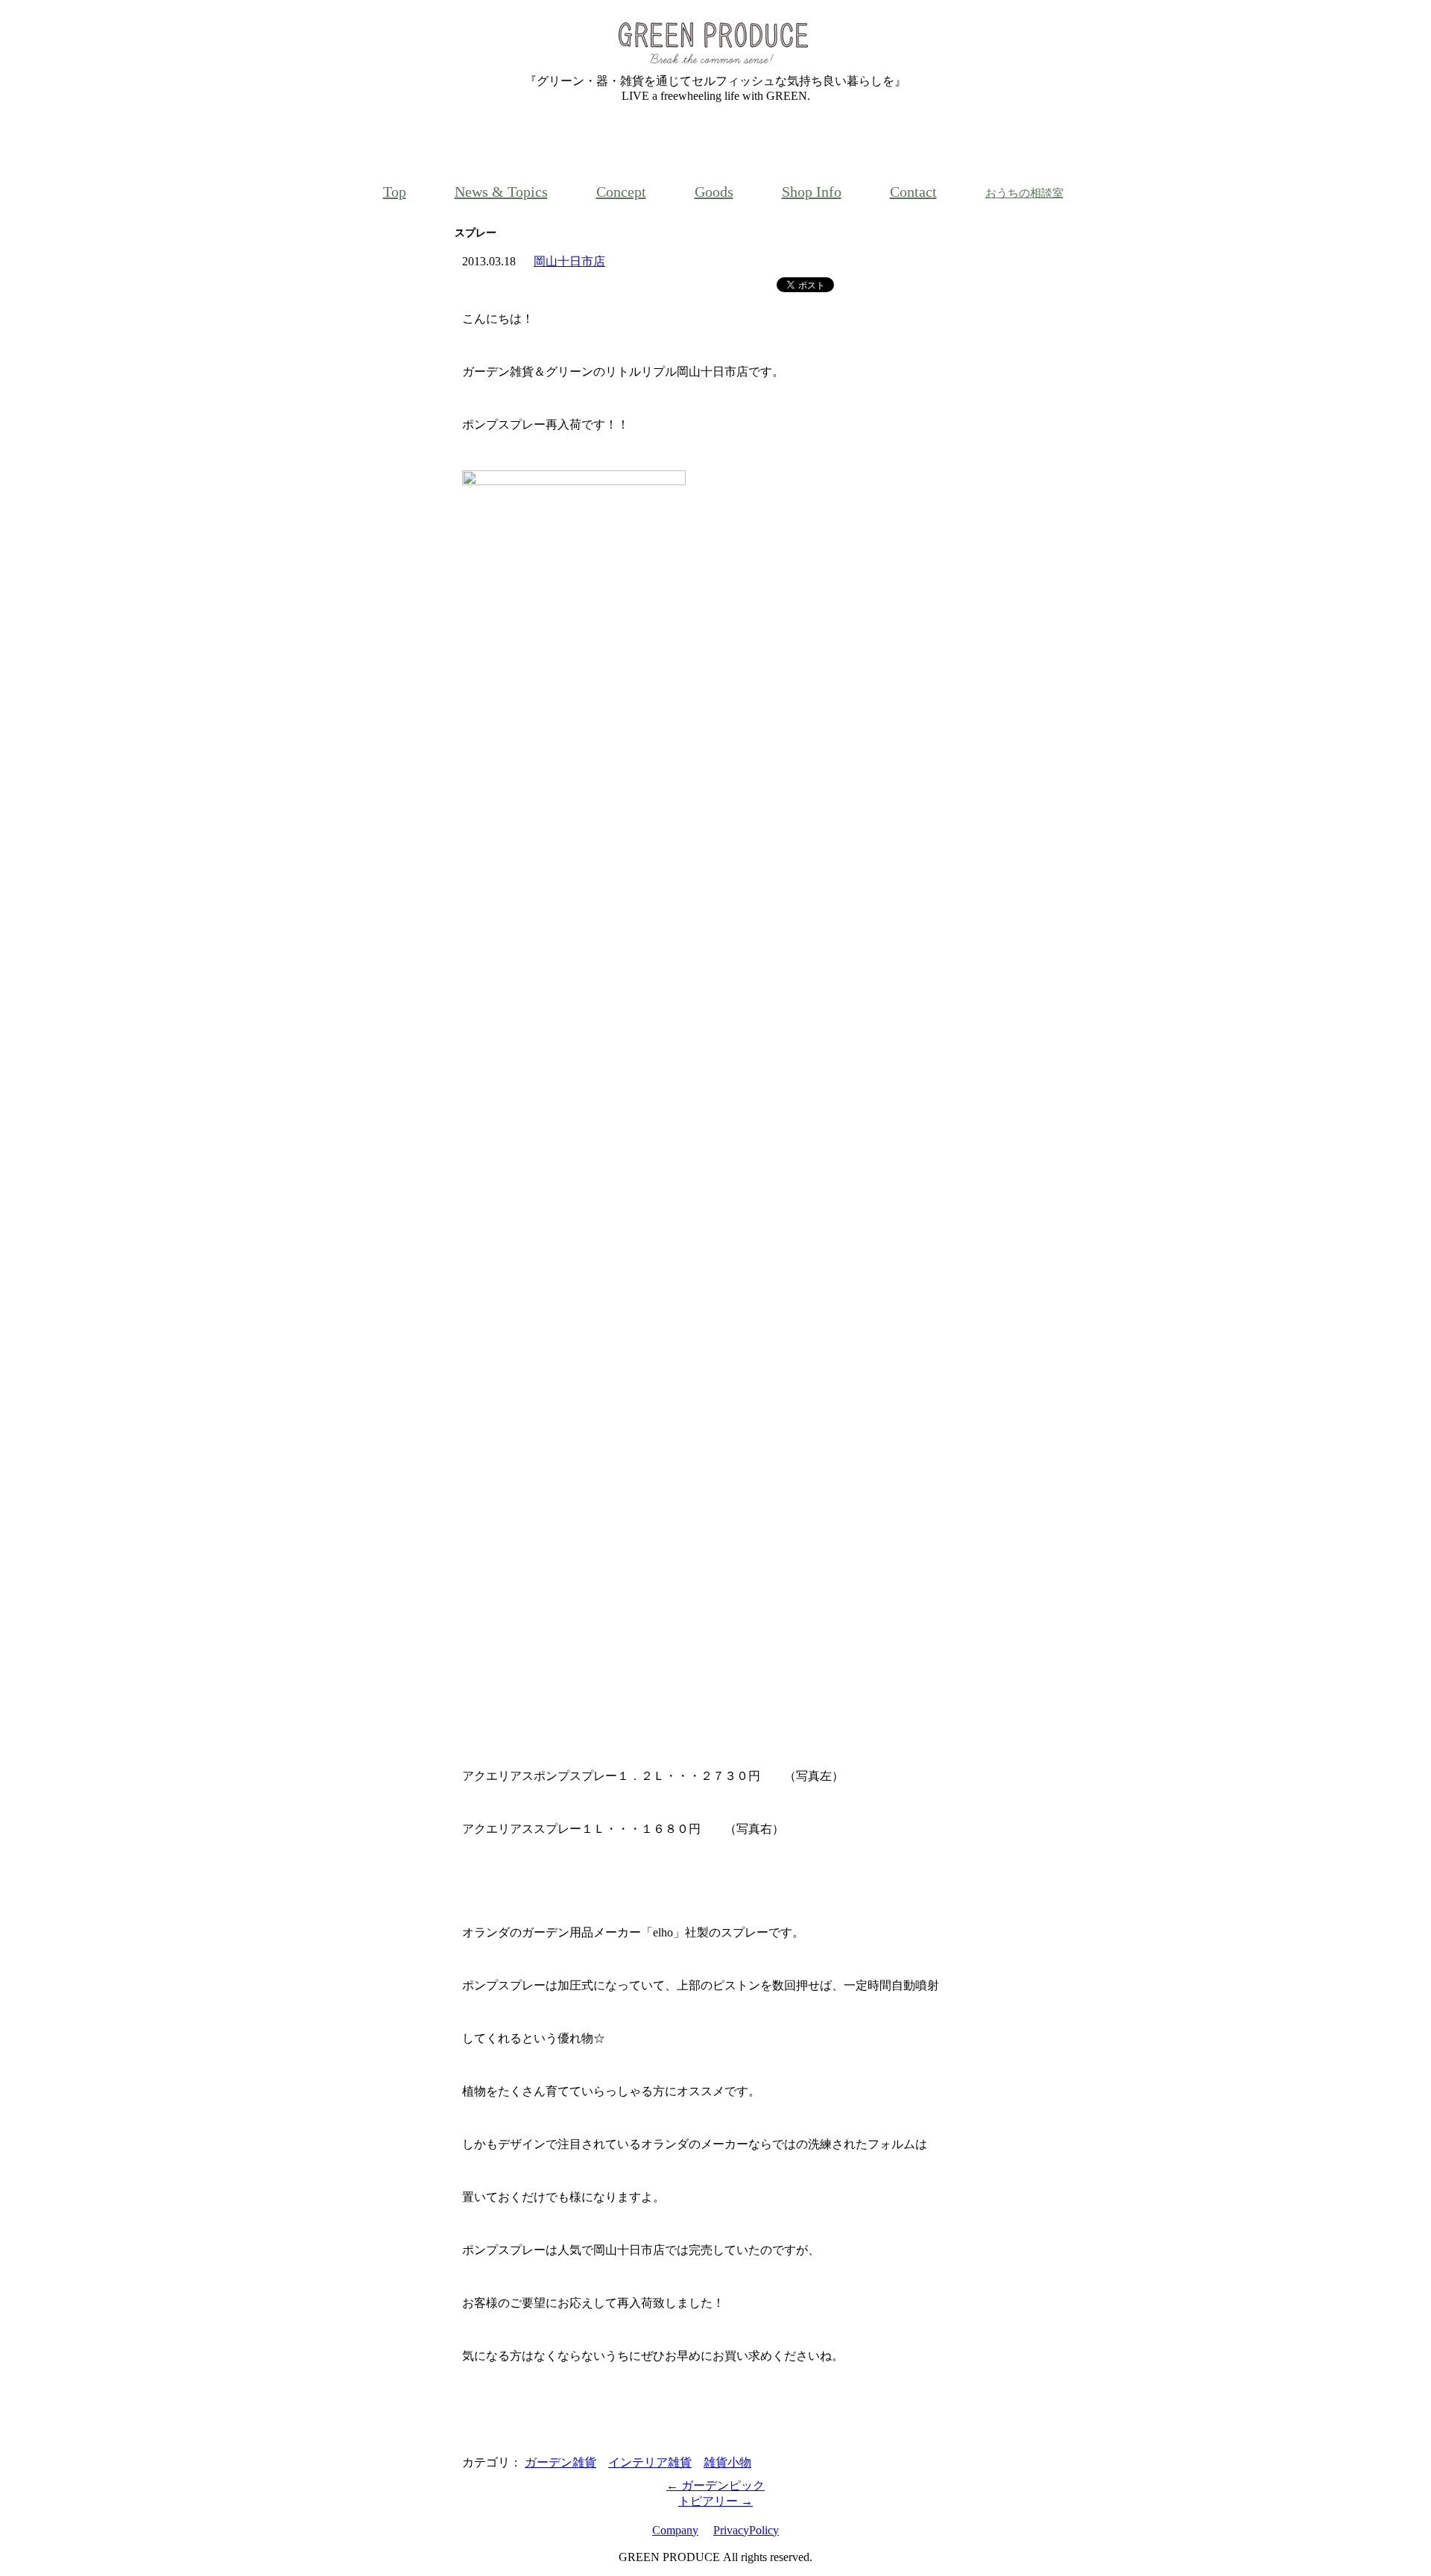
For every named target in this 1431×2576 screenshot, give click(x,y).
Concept (621, 192)
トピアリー (715, 2501)
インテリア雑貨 (650, 2462)
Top (395, 192)
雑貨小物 (727, 2462)
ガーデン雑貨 (560, 2462)
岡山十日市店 (569, 261)
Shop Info (812, 192)
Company (675, 2530)
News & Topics (501, 192)
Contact (913, 192)
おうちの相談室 (1024, 193)
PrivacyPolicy (746, 2530)
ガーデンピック (715, 2485)
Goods (714, 192)
